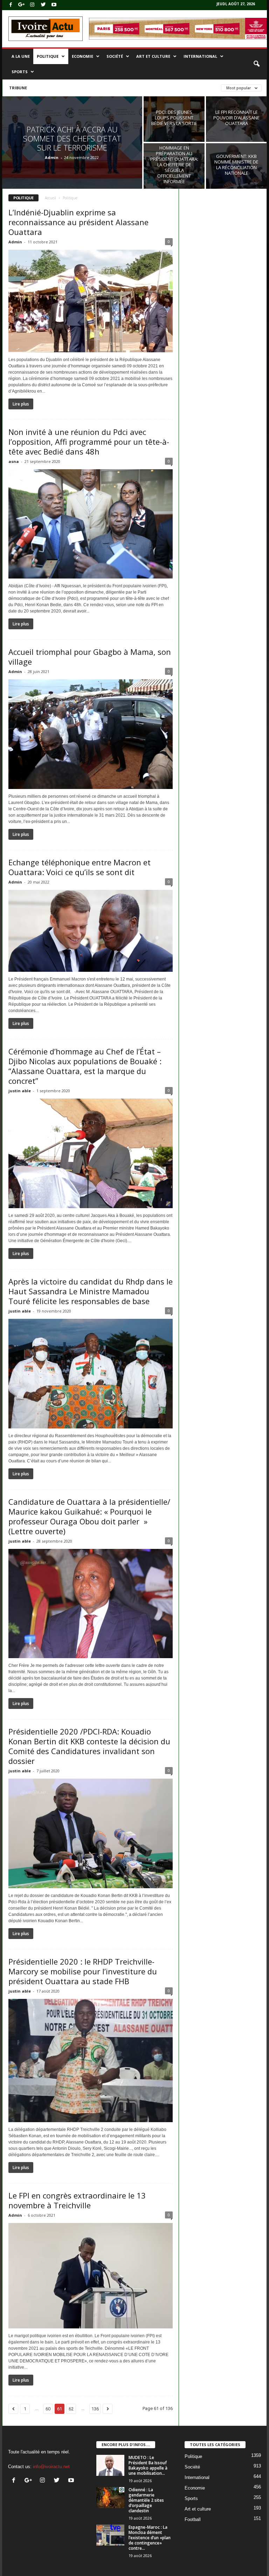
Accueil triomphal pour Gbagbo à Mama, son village (90, 657)
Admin (52, 157)
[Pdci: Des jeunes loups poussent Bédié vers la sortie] (174, 119)
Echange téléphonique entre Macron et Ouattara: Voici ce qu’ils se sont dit (80, 867)
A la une (21, 56)
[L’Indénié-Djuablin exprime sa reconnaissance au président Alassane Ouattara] (91, 301)
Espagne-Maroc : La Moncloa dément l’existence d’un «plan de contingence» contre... (150, 2538)
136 (95, 2409)
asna (14, 461)
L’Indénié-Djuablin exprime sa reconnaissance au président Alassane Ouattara (78, 222)
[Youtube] (54, 5)
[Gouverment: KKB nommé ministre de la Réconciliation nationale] (236, 166)
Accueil (50, 198)
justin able (20, 1091)
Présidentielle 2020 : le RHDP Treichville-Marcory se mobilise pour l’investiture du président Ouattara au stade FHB (83, 1971)
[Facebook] (11, 5)
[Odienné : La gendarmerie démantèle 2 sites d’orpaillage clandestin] (110, 2498)
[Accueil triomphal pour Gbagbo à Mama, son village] (91, 734)
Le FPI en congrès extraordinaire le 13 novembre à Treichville (77, 2200)
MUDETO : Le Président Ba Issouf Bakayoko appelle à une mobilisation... (148, 2465)
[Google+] (21, 5)
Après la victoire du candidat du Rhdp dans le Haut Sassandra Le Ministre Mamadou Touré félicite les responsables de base (91, 1291)
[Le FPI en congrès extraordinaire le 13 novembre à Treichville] (91, 2276)
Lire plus (21, 404)
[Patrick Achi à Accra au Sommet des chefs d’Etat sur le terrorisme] (72, 143)
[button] (256, 64)
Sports (20, 72)
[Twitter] (43, 5)
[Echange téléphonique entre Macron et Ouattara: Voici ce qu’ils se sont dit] (91, 931)
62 (71, 2409)
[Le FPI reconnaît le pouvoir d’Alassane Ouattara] (236, 119)
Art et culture (153, 56)
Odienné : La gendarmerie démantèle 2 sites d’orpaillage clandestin (146, 2500)
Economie (82, 56)
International (200, 56)
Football (193, 2519)
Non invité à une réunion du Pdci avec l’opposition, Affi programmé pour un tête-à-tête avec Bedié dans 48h (89, 442)
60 (48, 2409)
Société (115, 56)
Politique (48, 56)
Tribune (18, 88)
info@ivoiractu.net (51, 2467)
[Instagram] (32, 5)
